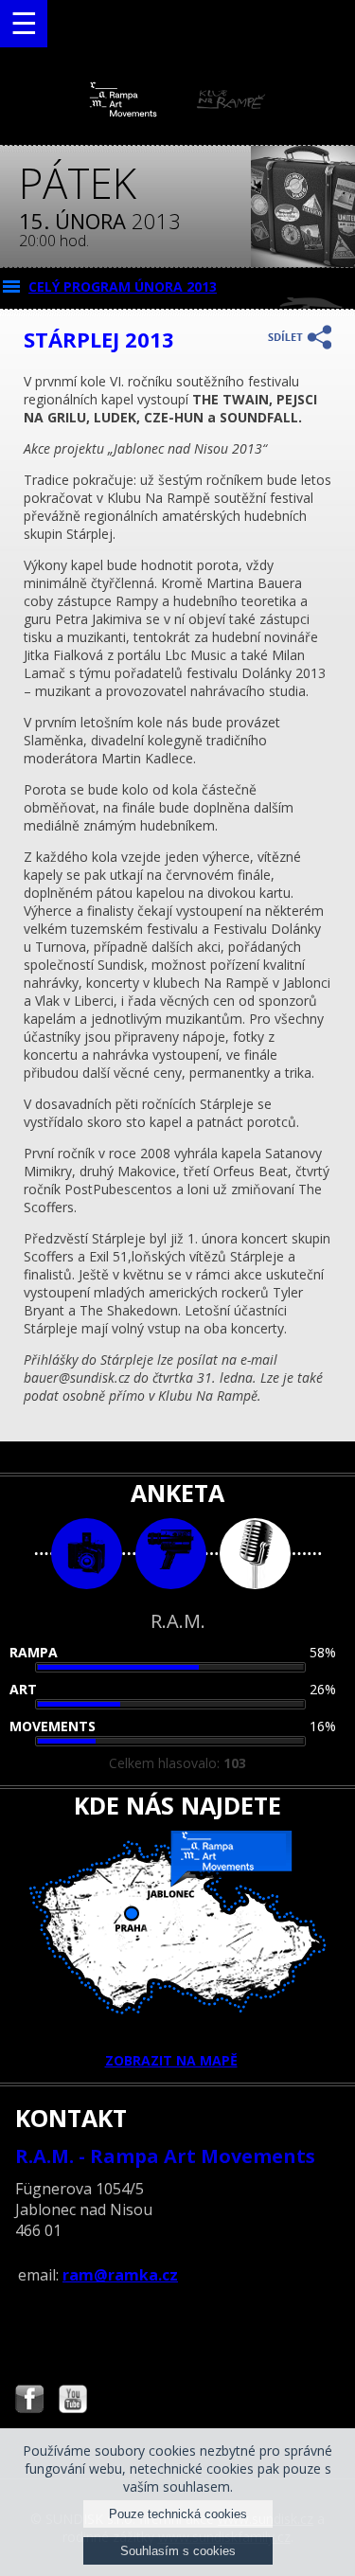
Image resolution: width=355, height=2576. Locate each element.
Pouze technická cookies (178, 2514)
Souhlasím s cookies (178, 2551)
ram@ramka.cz (120, 2275)
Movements (53, 1726)
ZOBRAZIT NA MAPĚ (171, 2060)
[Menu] (24, 24)
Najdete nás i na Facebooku (29, 2401)
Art (23, 1689)
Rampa (34, 1652)
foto (87, 1554)
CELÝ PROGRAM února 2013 (123, 286)
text (255, 1554)
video (171, 1554)
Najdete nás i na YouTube (73, 2401)
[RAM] (178, 112)
